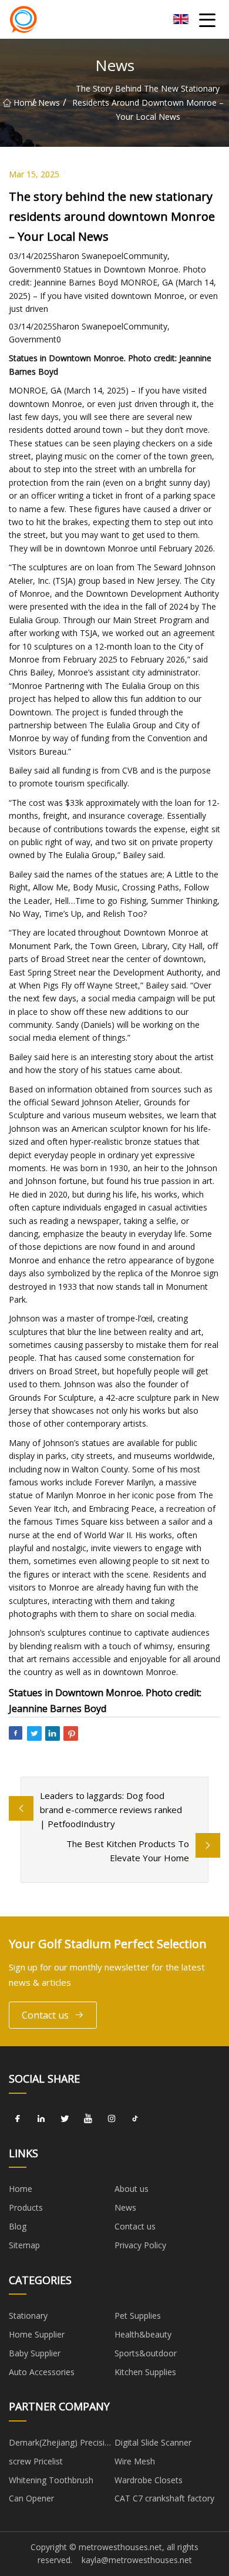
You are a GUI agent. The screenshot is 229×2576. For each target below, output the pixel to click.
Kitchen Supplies (145, 2372)
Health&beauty (143, 2334)
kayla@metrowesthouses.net (137, 2560)
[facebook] (18, 2119)
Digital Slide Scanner (153, 2442)
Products (26, 2207)
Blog (18, 2226)
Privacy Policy (140, 2245)
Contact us (45, 2015)
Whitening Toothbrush (51, 2480)
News (49, 102)
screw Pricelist (36, 2461)
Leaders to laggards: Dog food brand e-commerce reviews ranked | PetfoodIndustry (111, 1810)
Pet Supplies (138, 2316)
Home (23, 102)
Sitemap (24, 2245)
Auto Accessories (42, 2372)
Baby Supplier (35, 2353)
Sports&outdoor (146, 2353)
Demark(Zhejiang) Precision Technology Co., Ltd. (62, 2444)
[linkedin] (41, 2119)
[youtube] (88, 2119)
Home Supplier (37, 2334)
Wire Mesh (135, 2461)
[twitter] (65, 2119)
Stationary (28, 2316)
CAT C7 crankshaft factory (164, 2498)
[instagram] (112, 2119)
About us (132, 2189)
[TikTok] (135, 2119)
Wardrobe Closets (149, 2480)
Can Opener (31, 2498)
